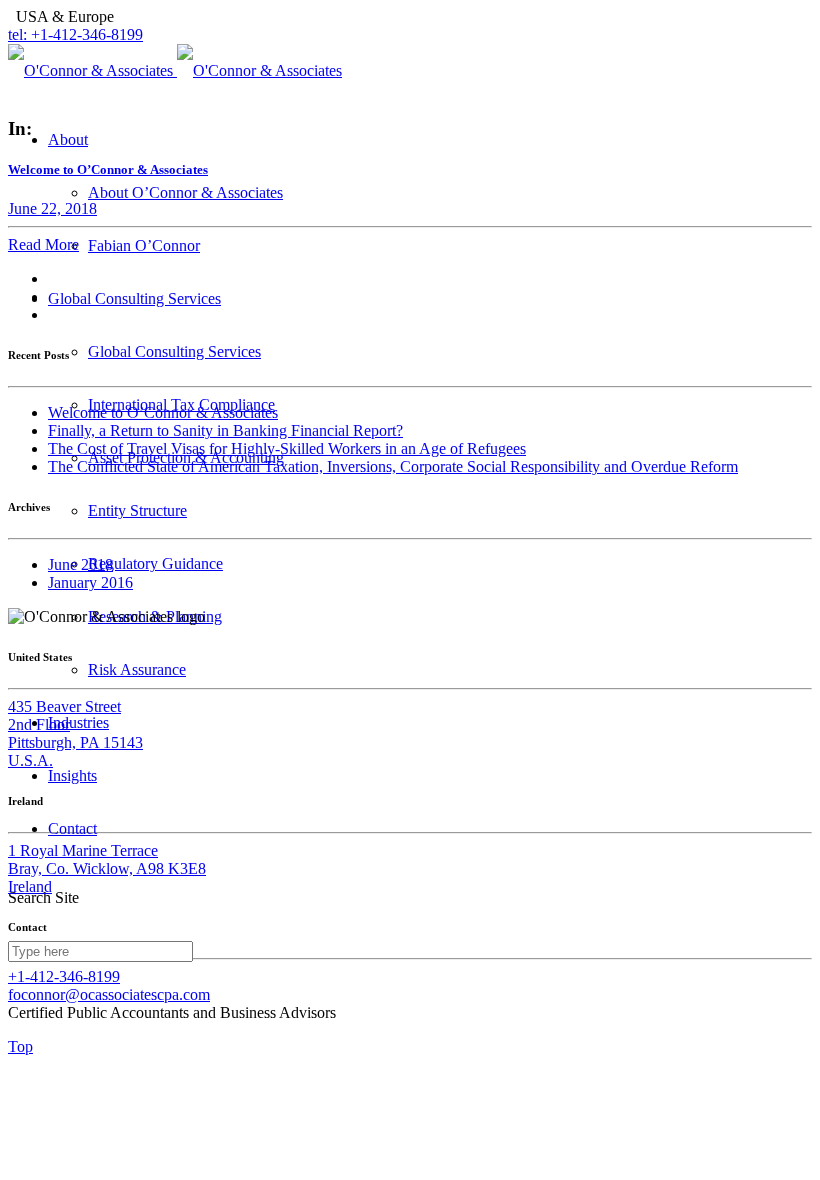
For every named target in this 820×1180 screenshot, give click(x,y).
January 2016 (90, 582)
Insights (72, 775)
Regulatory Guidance (155, 563)
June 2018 (80, 564)
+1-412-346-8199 (64, 976)
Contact (72, 828)
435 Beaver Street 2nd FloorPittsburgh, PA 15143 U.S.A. (75, 733)
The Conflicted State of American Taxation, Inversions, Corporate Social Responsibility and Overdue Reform (393, 466)
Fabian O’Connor (144, 245)
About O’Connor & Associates (185, 192)
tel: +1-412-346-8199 (75, 34)
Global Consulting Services (134, 298)
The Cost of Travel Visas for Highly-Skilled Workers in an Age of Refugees (287, 448)
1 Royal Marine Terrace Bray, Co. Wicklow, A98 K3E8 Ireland (107, 868)
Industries (78, 722)
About (68, 139)
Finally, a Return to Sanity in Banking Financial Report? (225, 430)
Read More (43, 244)
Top (20, 1046)
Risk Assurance (137, 669)
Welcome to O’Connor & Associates (163, 412)
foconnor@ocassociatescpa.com (109, 994)
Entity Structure (137, 510)
